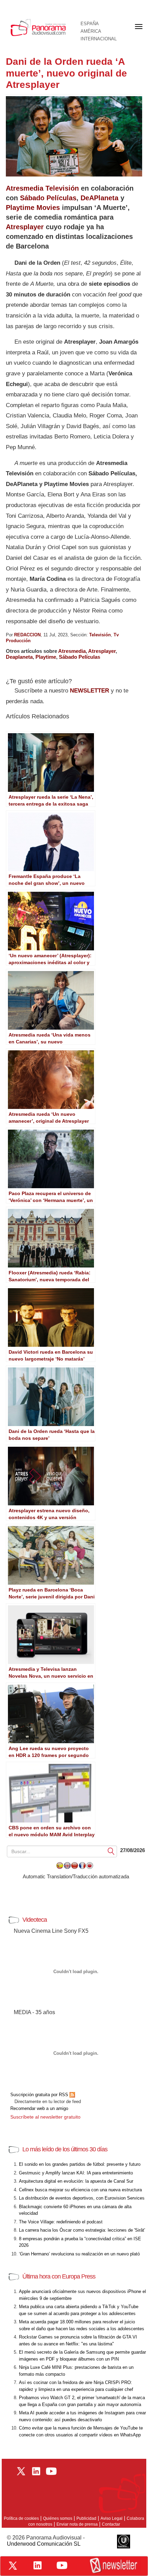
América (91, 31)
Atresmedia (72, 651)
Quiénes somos (58, 2518)
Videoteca (35, 1920)
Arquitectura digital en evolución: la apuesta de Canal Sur (76, 2181)
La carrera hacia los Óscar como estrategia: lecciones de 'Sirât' (82, 2230)
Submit (111, 1851)
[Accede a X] (13, 2566)
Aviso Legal (112, 2518)
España (90, 24)
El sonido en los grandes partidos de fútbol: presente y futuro (80, 2164)
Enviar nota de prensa (77, 2524)
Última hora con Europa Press (59, 2276)
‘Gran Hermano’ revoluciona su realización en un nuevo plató (79, 2254)
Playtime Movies (33, 208)
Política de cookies (21, 2518)
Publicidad (86, 2518)
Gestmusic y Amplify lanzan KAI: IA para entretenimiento (76, 2173)
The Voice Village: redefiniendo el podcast (61, 2222)
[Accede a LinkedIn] (38, 2565)
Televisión (100, 635)
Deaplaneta (19, 657)
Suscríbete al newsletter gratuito (45, 2117)
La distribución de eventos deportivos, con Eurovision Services (82, 2198)
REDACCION (27, 635)
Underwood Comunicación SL (44, 2544)
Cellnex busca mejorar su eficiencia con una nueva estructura (80, 2190)
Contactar (111, 2524)
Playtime (46, 657)
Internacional (99, 39)
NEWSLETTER (89, 691)
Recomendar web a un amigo (39, 2108)
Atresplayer (25, 227)
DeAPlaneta (99, 198)
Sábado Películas (48, 198)
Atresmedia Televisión (42, 188)
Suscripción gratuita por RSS (40, 2095)
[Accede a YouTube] (62, 2565)
